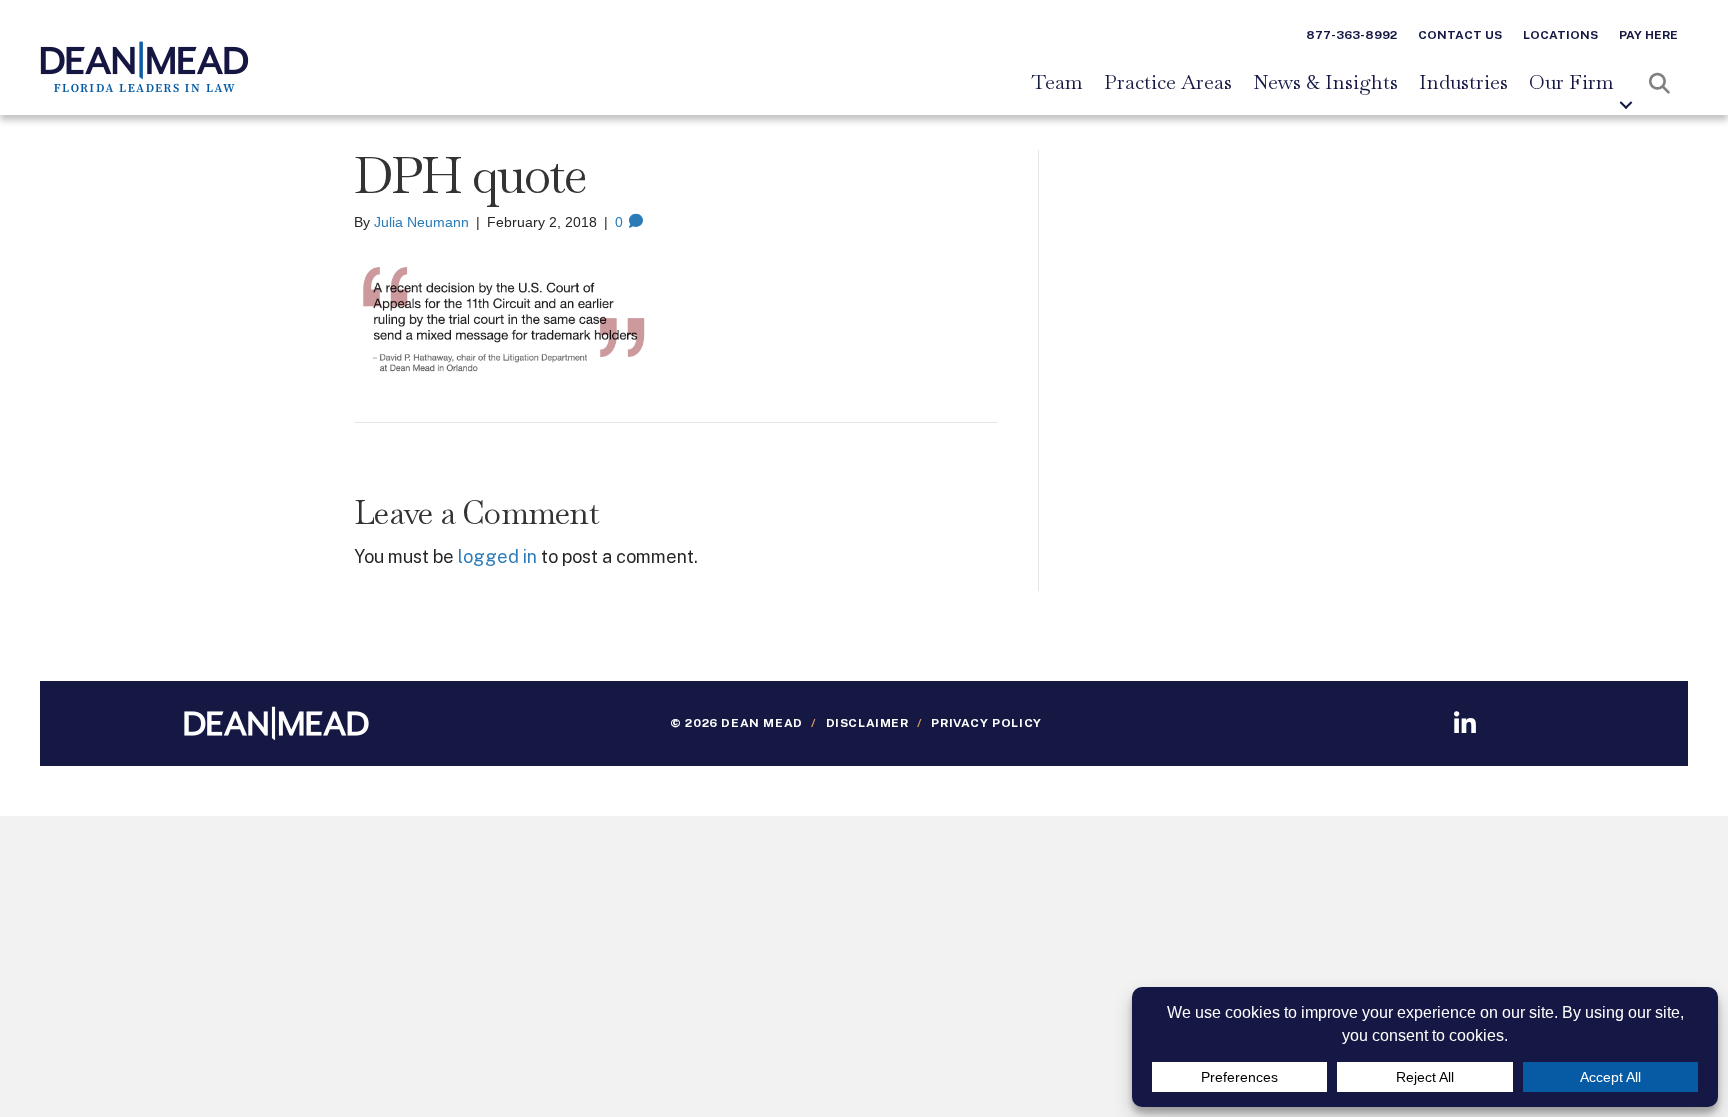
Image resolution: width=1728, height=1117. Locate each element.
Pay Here (1648, 35)
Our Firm (1571, 83)
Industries (1463, 83)
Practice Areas (1168, 83)
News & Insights (1325, 83)
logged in (497, 556)
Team (1057, 83)
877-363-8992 (1351, 35)
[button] (1626, 105)
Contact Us (1460, 35)
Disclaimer (867, 723)
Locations (1560, 35)
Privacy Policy (986, 723)
